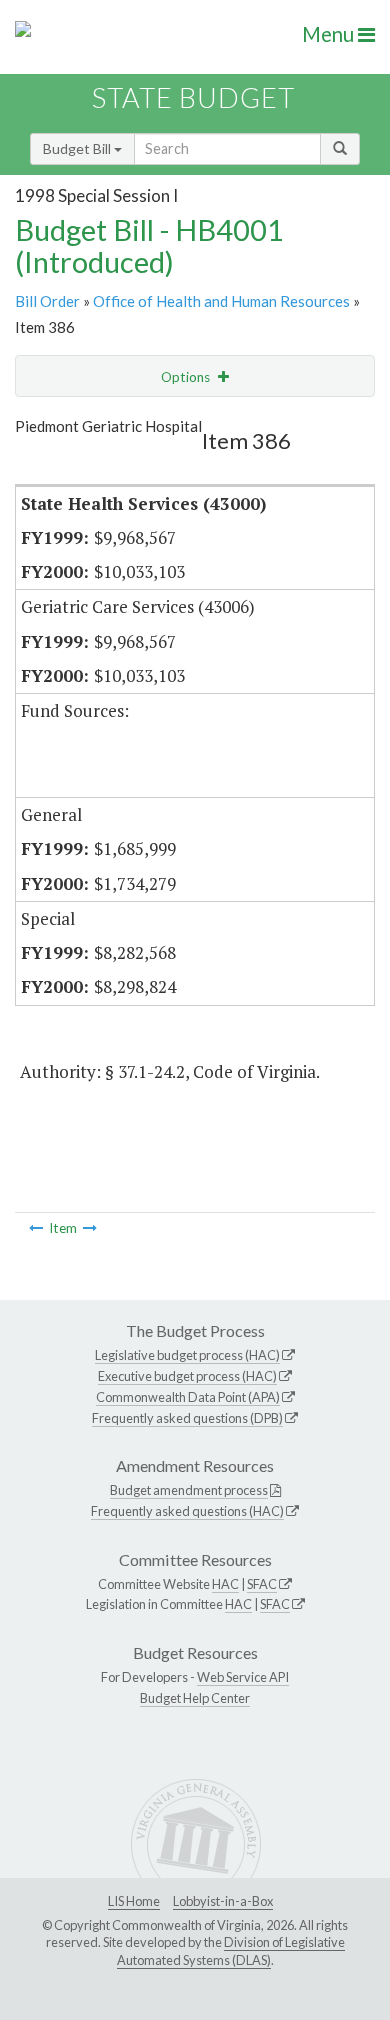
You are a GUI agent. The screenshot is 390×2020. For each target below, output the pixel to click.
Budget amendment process (189, 1490)
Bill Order (47, 301)
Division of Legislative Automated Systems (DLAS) (231, 1951)
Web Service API (243, 1677)
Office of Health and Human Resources (221, 301)
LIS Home (134, 1901)
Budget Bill (78, 148)
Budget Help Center (195, 1698)
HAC (225, 1584)
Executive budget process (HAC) (187, 1376)
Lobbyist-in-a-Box (223, 1901)
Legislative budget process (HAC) (187, 1355)
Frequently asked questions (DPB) (187, 1418)
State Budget (193, 97)
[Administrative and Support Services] (36, 1228)
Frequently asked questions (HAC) (187, 1511)
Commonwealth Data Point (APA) (188, 1397)
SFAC (262, 1584)
